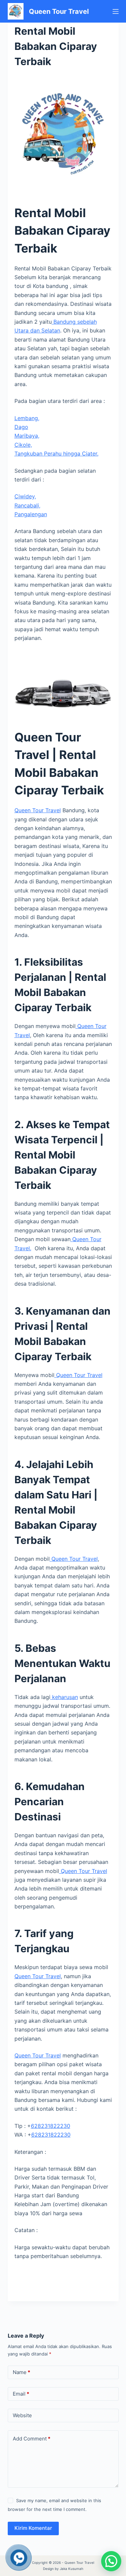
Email (21, 2394)
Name (22, 2372)
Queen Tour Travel (59, 11)
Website (22, 2415)
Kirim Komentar (33, 2528)
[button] (111, 2561)
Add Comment (32, 2439)
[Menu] (116, 11)
